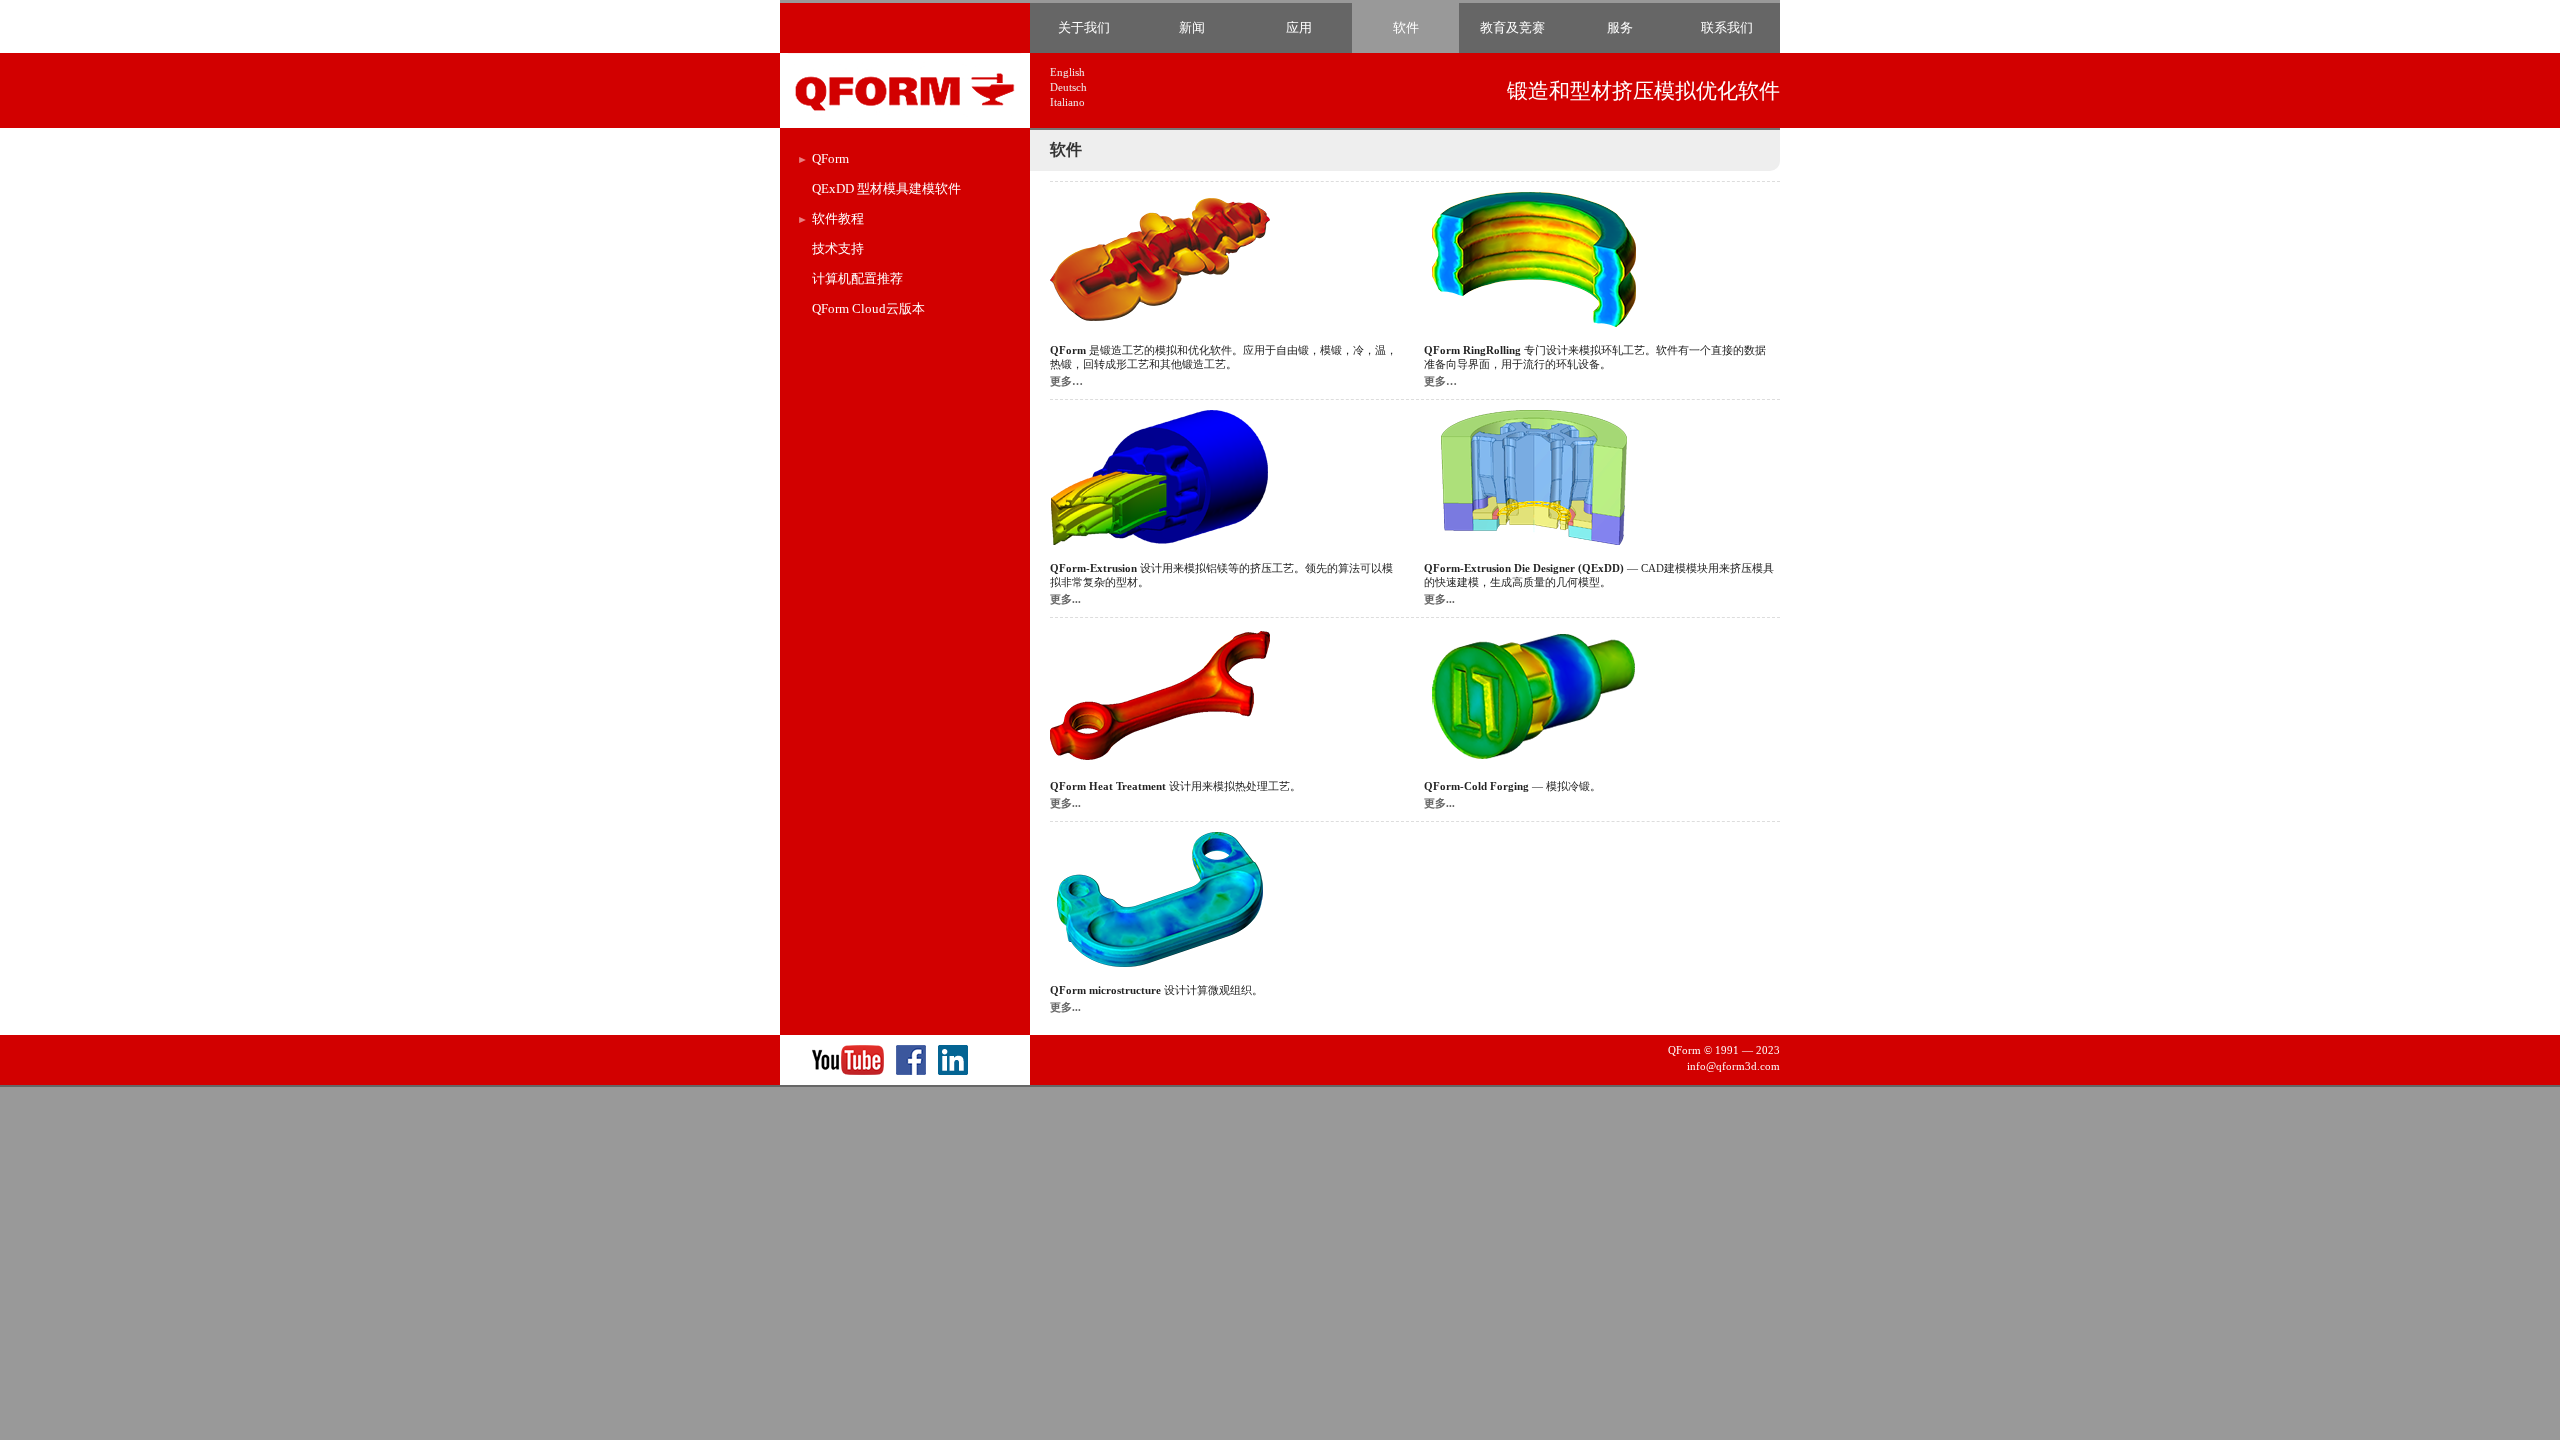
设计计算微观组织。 (1156, 999)
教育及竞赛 (1512, 27)
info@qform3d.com (1733, 1066)
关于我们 (1084, 27)
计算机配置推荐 (857, 279)
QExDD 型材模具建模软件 (886, 189)
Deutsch (1068, 87)
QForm (830, 159)
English (1067, 72)
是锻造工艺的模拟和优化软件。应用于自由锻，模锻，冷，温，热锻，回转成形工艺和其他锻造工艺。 (1223, 366)
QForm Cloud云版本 (868, 309)
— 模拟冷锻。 (1512, 795)
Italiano (1067, 102)
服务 (1620, 27)
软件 (1406, 27)
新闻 (1192, 27)
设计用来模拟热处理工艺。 (1175, 795)
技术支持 (838, 249)
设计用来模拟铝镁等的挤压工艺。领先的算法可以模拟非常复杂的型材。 (1221, 584)
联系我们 (1727, 27)
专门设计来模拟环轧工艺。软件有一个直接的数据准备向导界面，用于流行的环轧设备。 (1595, 366)
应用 (1299, 27)
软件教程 (838, 219)
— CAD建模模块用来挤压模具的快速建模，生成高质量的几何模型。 (1599, 584)
